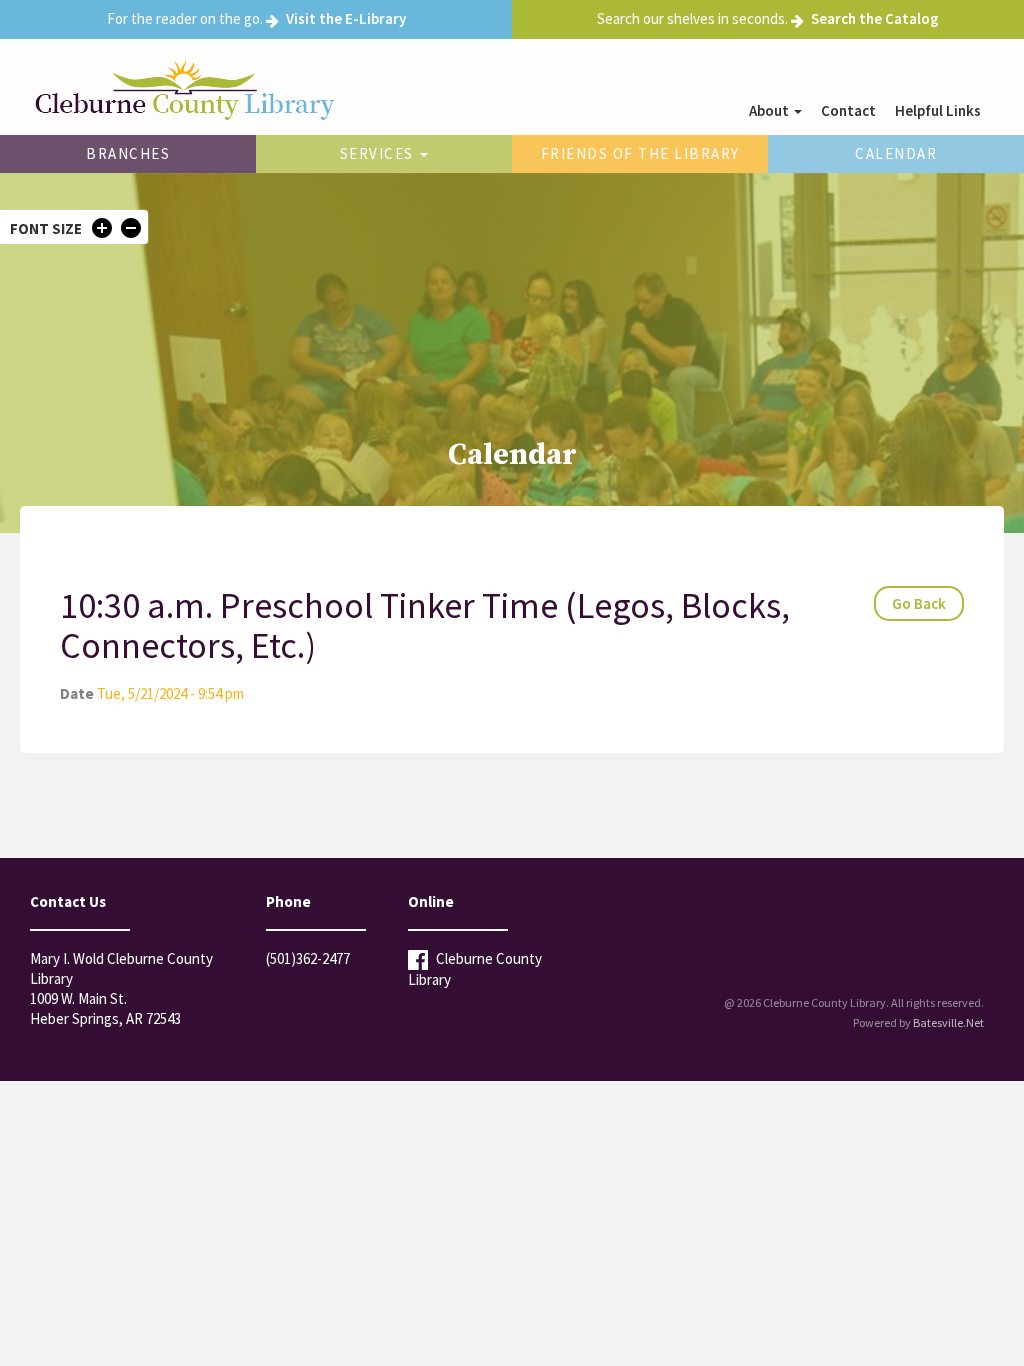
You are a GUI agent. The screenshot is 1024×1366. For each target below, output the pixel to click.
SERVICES (379, 153)
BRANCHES (128, 153)
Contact (848, 111)
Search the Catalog (875, 18)
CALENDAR (896, 153)
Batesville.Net (948, 1022)
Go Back (919, 603)
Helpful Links (938, 111)
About (770, 111)
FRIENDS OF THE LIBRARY (640, 153)
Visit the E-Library (346, 18)
